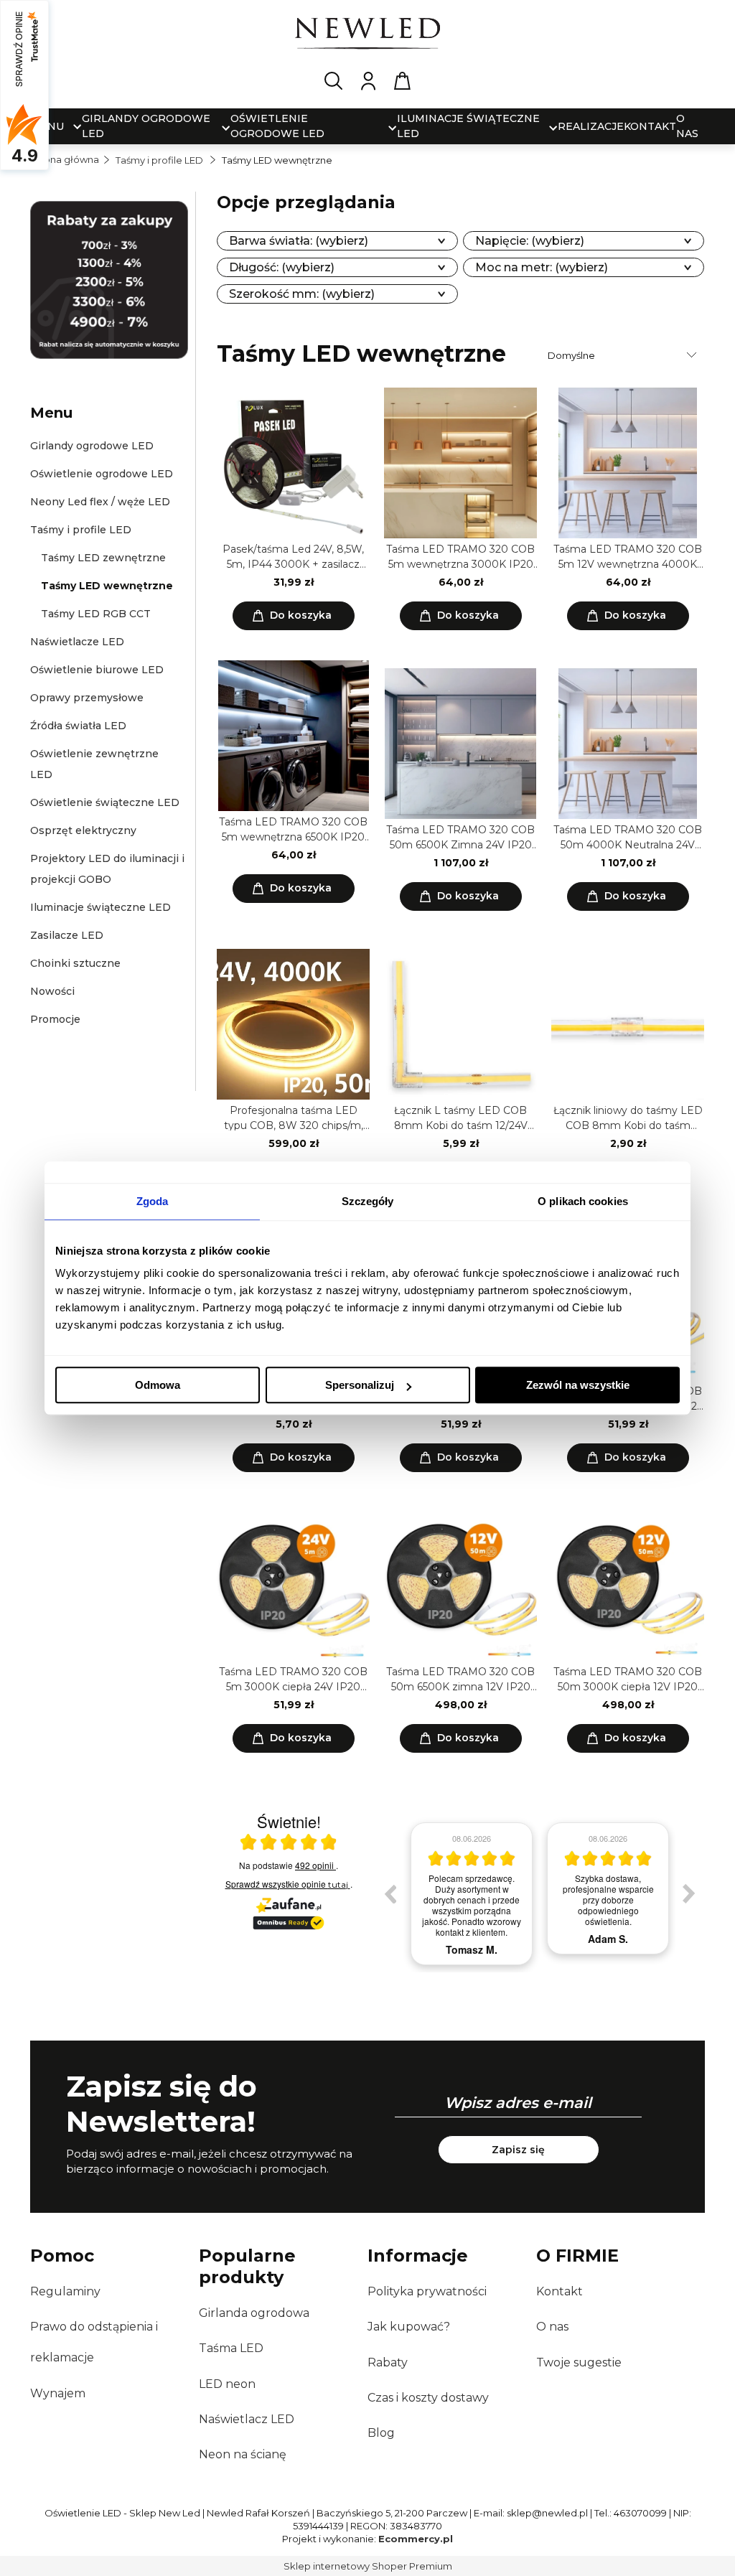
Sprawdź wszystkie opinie (287, 1884)
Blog (381, 2433)
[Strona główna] (367, 36)
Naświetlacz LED (247, 2419)
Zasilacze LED (67, 935)
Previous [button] (390, 1893)
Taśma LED (231, 2348)
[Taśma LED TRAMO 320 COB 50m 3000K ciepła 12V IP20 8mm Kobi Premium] (628, 1586)
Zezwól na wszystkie (578, 1385)
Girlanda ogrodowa (254, 2313)
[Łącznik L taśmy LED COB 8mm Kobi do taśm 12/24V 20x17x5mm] (460, 1024)
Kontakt (560, 2291)
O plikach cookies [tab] (583, 1201)
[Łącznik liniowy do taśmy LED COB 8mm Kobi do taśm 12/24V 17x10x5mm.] (628, 1024)
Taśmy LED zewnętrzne (103, 558)
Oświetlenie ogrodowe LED (102, 474)
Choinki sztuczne (75, 963)
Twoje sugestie (579, 2362)
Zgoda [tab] (153, 1201)
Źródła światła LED (78, 726)
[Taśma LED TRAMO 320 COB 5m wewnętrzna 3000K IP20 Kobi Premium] (460, 463)
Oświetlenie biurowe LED (97, 670)
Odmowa (158, 1385)
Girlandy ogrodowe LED (92, 446)
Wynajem (58, 2393)
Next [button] (689, 1893)
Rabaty (388, 2362)
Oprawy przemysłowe (87, 698)
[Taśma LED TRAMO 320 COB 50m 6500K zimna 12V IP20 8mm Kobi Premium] (460, 1586)
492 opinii (315, 1865)
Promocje (55, 1019)
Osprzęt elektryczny (83, 830)
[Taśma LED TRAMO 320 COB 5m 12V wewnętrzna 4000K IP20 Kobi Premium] (628, 463)
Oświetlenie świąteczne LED (105, 802)
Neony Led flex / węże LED (100, 502)
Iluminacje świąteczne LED (100, 907)
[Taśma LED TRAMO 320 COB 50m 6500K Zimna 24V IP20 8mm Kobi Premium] (460, 744)
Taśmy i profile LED (81, 530)
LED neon (227, 2384)
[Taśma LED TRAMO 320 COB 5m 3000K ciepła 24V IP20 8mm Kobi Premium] (293, 1586)
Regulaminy (65, 2291)
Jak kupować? (409, 2327)
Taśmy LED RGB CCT (96, 614)
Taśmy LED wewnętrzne (107, 586)
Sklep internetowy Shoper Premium (368, 2566)
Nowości (52, 991)
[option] (472, 1894)
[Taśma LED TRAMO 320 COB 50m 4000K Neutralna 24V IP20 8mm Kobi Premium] (628, 744)
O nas (552, 2327)
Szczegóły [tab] (368, 1201)
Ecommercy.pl (416, 2539)
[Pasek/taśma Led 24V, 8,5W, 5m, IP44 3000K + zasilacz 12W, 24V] (293, 463)
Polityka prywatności (427, 2291)
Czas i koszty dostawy (428, 2398)
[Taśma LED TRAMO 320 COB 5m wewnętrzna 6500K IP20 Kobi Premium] (293, 736)
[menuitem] (147, 126)
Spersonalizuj (360, 1385)
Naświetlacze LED (77, 642)
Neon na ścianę (243, 2454)
